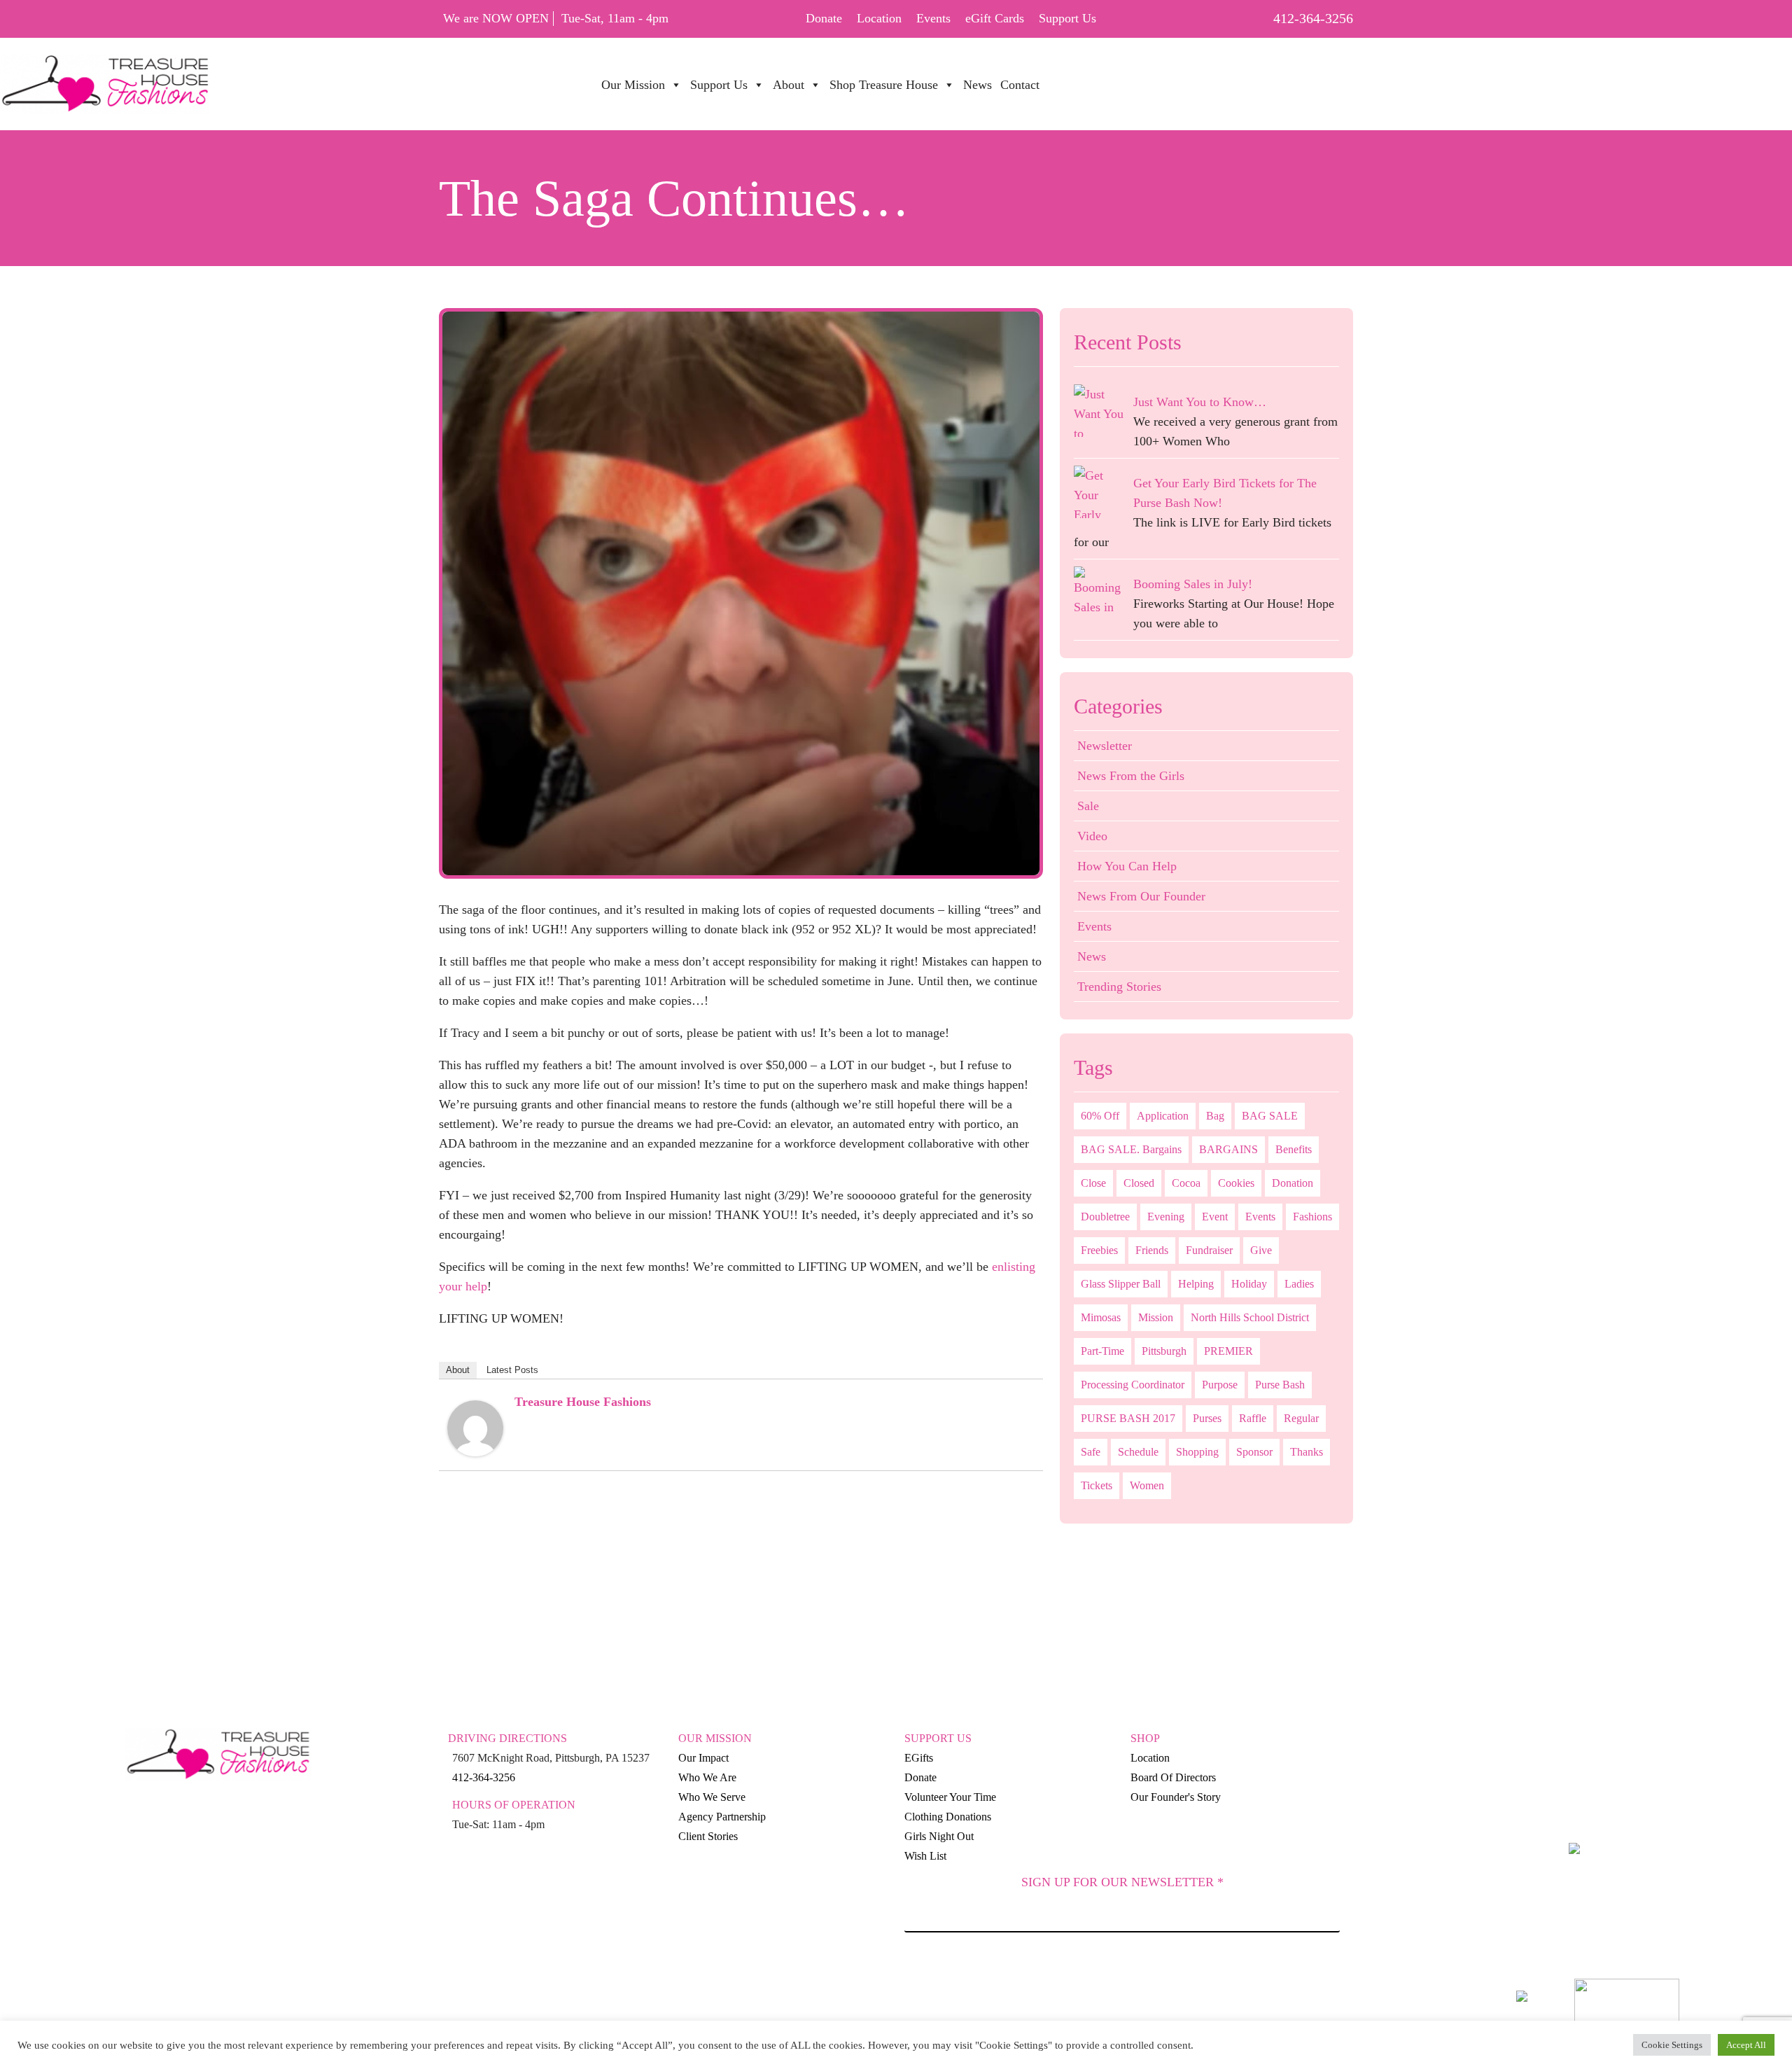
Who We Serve (712, 1797)
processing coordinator (1133, 1385)
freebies (1099, 1250)
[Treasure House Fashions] (475, 1427)
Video (1092, 836)
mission (1156, 1317)
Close (1093, 1183)
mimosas (1101, 1317)
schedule (1138, 1452)
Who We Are (707, 1777)
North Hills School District (1250, 1317)
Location (879, 18)
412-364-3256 (1313, 18)
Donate (824, 18)
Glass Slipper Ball (1121, 1284)
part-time (1102, 1351)
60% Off (1100, 1116)
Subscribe (1122, 1972)
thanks (1307, 1452)
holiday (1249, 1284)
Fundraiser (1209, 1250)
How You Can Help (1127, 866)
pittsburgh (1164, 1351)
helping (1196, 1284)
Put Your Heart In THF (1128, 77)
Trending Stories (1119, 987)
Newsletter (1105, 746)
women (1147, 1485)
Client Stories (708, 1836)
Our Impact (703, 1758)
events (1260, 1217)
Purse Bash (1280, 1385)
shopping (1197, 1452)
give (1261, 1250)
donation (1293, 1183)
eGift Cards (995, 18)
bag (1215, 1116)
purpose (1220, 1385)
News (1092, 956)
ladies (1299, 1284)
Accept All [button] (1746, 2045)
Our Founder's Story (1176, 1797)
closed (1139, 1183)
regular (1301, 1418)
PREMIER (1228, 1351)
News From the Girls (1131, 776)
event (1215, 1217)
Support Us (1067, 18)
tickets (1097, 1485)
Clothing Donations (948, 1817)
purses (1207, 1418)
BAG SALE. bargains (1131, 1149)
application (1163, 1116)
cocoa (1186, 1183)
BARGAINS (1228, 1149)
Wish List (925, 1856)
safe (1091, 1452)
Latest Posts (512, 1370)
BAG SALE (1270, 1116)
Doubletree (1105, 1217)
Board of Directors (1173, 1777)
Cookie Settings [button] (1672, 2045)
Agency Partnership (722, 1817)
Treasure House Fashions (583, 1402)
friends (1152, 1250)
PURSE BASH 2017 (1128, 1418)
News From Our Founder (1141, 896)
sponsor (1254, 1452)
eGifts (919, 1758)
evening (1166, 1217)
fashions (1312, 1217)
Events (933, 18)
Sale (1088, 806)
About (458, 1370)
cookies (1236, 1183)
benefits (1294, 1149)
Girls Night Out (939, 1836)
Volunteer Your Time (950, 1797)
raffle (1253, 1418)
